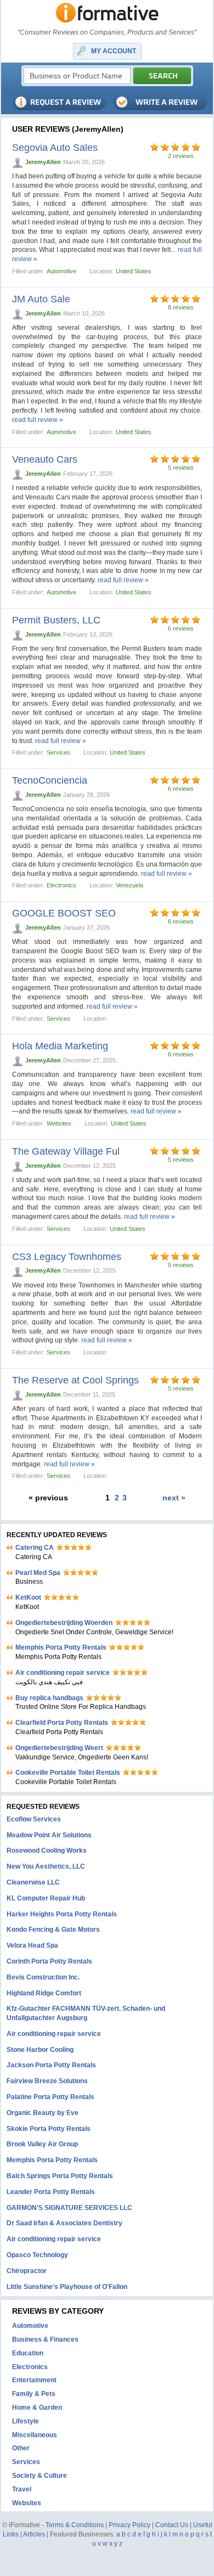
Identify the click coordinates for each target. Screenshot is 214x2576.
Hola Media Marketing (60, 1046)
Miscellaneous (35, 2435)
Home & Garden (37, 2408)
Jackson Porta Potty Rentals (51, 2065)
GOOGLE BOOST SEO (64, 913)
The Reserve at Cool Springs (75, 1380)
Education (28, 2353)
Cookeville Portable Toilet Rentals (68, 1773)
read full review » (38, 420)
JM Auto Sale (41, 299)
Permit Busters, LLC (56, 620)
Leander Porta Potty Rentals (51, 2192)
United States (134, 271)
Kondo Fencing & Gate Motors (53, 1930)
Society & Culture (40, 2476)
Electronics (61, 885)
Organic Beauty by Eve (43, 2113)
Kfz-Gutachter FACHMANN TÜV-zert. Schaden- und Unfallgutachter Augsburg (86, 2013)
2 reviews (181, 156)
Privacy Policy (129, 2525)
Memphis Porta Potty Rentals (61, 1647)
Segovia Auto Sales (55, 148)
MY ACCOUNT (114, 51)
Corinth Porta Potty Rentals (49, 1961)
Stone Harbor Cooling (40, 2050)
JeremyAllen (43, 162)
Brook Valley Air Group (42, 2144)
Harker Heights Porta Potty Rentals (62, 1914)
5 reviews (181, 468)
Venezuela (129, 885)
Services (58, 752)
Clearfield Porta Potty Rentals (62, 1723)
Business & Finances (45, 2339)
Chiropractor (27, 2271)
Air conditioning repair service (63, 1673)
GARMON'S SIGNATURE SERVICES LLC (69, 2208)
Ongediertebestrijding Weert (59, 1748)
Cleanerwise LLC (33, 1882)
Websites (59, 1123)
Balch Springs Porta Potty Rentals (60, 2176)
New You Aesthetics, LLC (46, 1866)
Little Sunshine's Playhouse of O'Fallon (67, 2287)
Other (21, 2448)
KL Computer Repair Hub (46, 1898)
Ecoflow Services (34, 1819)
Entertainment (34, 2380)
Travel (22, 2489)
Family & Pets (34, 2394)
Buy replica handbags (49, 1698)
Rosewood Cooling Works (47, 1851)
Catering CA (35, 1548)
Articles (34, 2534)
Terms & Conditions (75, 2525)
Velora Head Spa (32, 1945)
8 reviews (181, 307)
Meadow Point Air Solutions (49, 1835)
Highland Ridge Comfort (44, 1993)
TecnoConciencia (50, 780)
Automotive (61, 271)
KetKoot (28, 1598)
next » (174, 1498)
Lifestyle (26, 2421)
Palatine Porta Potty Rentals (50, 2097)
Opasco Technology (37, 2255)
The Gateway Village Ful (66, 1151)
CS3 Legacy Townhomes (67, 1257)
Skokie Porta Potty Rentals (49, 2129)
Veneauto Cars (45, 459)
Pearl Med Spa (38, 1573)
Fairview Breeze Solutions (47, 2081)
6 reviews (181, 628)
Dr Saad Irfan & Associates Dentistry (64, 2223)
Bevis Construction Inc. (43, 1977)
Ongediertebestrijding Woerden (64, 1623)
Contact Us (172, 2525)
